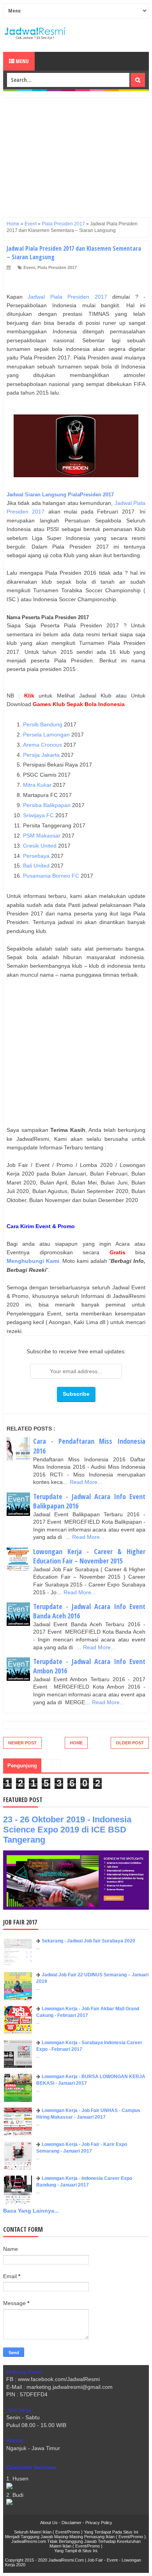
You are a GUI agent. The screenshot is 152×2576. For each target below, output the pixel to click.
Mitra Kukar (37, 785)
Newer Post (22, 1743)
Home (76, 1743)
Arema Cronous (42, 745)
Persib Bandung (43, 724)
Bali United (36, 866)
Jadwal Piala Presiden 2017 (67, 297)
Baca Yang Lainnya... (31, 2211)
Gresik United (40, 846)
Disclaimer (72, 2523)
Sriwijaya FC (38, 815)
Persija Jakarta (41, 755)
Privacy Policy (99, 2523)
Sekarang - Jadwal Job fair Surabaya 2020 (88, 1941)
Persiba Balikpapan (47, 805)
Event (29, 267)
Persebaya (36, 856)
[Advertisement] (76, 152)
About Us (49, 2523)
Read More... (86, 1482)
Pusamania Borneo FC (51, 876)
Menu (22, 61)
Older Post (130, 1743)
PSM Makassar (42, 836)
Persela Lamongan (46, 735)
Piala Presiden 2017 (57, 267)
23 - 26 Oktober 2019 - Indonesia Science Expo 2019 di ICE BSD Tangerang (67, 1830)
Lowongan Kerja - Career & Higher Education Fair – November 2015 (89, 1556)
